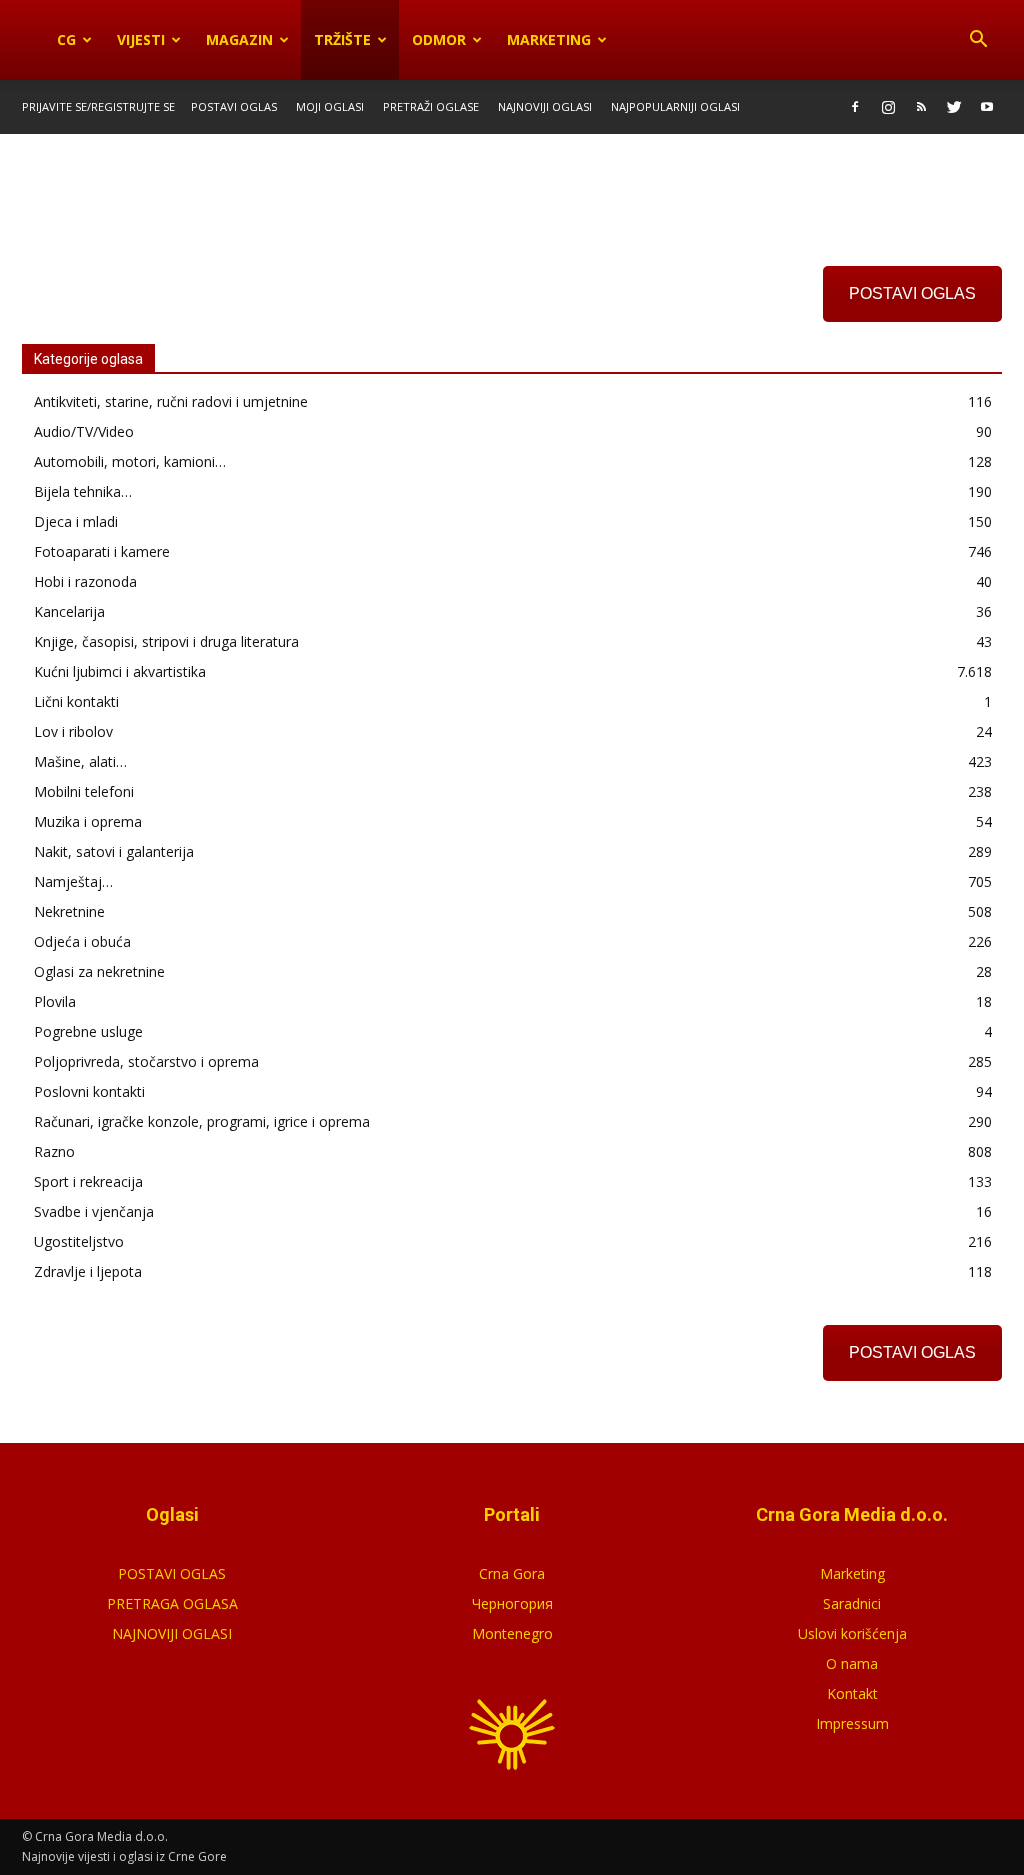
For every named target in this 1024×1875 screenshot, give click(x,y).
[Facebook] (855, 107)
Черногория (512, 1603)
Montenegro (512, 1633)
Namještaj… (73, 881)
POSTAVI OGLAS (912, 293)
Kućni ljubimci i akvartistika (120, 671)
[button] (978, 40)
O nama (852, 1663)
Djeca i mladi (76, 521)
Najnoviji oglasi (545, 106)
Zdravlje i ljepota (88, 1271)
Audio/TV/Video (84, 431)
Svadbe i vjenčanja (94, 1211)
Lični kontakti (76, 701)
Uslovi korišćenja (852, 1633)
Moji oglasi (330, 106)
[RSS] (921, 107)
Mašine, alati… (80, 761)
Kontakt (852, 1693)
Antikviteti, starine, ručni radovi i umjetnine (171, 401)
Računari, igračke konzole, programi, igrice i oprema (202, 1121)
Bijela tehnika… (83, 491)
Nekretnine (69, 911)
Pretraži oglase (431, 106)
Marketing (549, 39)
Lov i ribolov (73, 731)
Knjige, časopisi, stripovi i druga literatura (166, 641)
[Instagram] (888, 107)
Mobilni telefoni (84, 791)
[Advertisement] (512, 188)
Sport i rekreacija (88, 1181)
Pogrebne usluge (88, 1031)
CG (66, 39)
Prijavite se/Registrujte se (98, 106)
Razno (54, 1151)
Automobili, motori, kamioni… (130, 461)
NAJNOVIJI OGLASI (172, 1633)
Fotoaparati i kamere (102, 551)
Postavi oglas (234, 106)
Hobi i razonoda (85, 581)
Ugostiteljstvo (79, 1241)
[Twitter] (954, 107)
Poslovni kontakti (89, 1091)
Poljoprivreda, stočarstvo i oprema (146, 1061)
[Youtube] (987, 107)
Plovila (55, 1001)
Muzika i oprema (88, 821)
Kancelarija (69, 611)
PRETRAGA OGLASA (172, 1603)
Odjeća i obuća (82, 941)
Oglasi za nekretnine (99, 971)
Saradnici (852, 1603)
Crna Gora (512, 1573)
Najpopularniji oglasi (675, 106)
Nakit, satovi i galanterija (114, 851)
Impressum (852, 1723)
